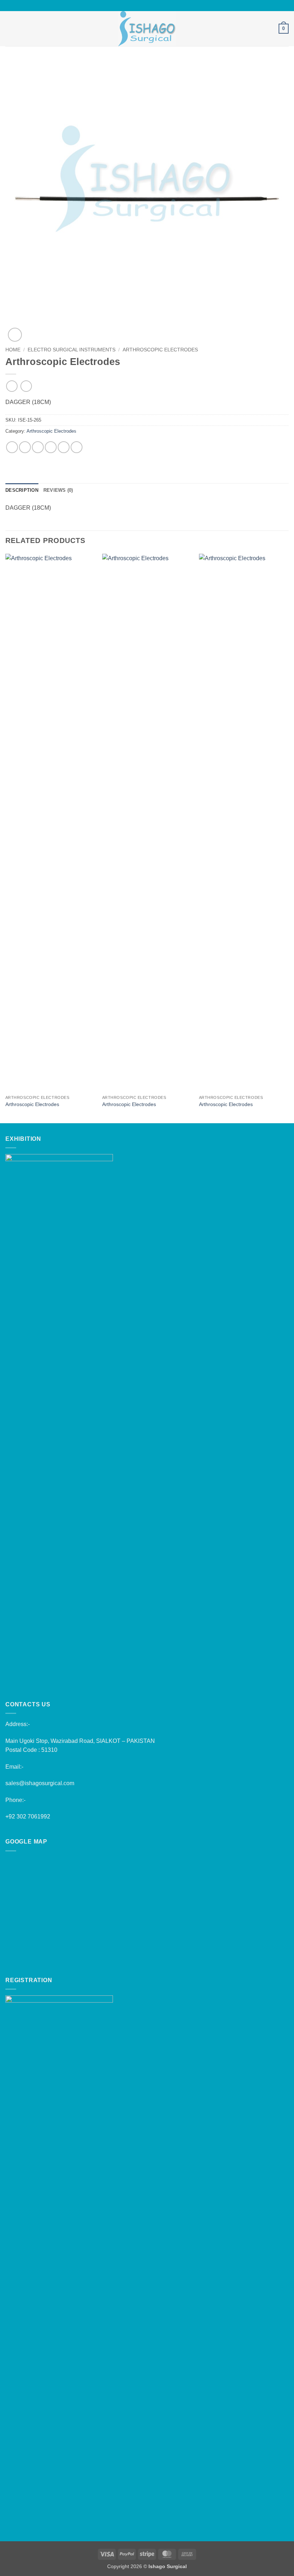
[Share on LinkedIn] (77, 447)
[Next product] (12, 386)
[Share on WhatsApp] (12, 447)
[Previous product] (26, 386)
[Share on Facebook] (25, 447)
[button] (10, 28)
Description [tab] (22, 490)
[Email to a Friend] (51, 447)
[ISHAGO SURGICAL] (147, 29)
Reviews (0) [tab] (58, 490)
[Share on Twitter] (38, 447)
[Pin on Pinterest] (64, 447)
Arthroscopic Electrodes (160, 350)
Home (13, 350)
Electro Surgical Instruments (72, 350)
